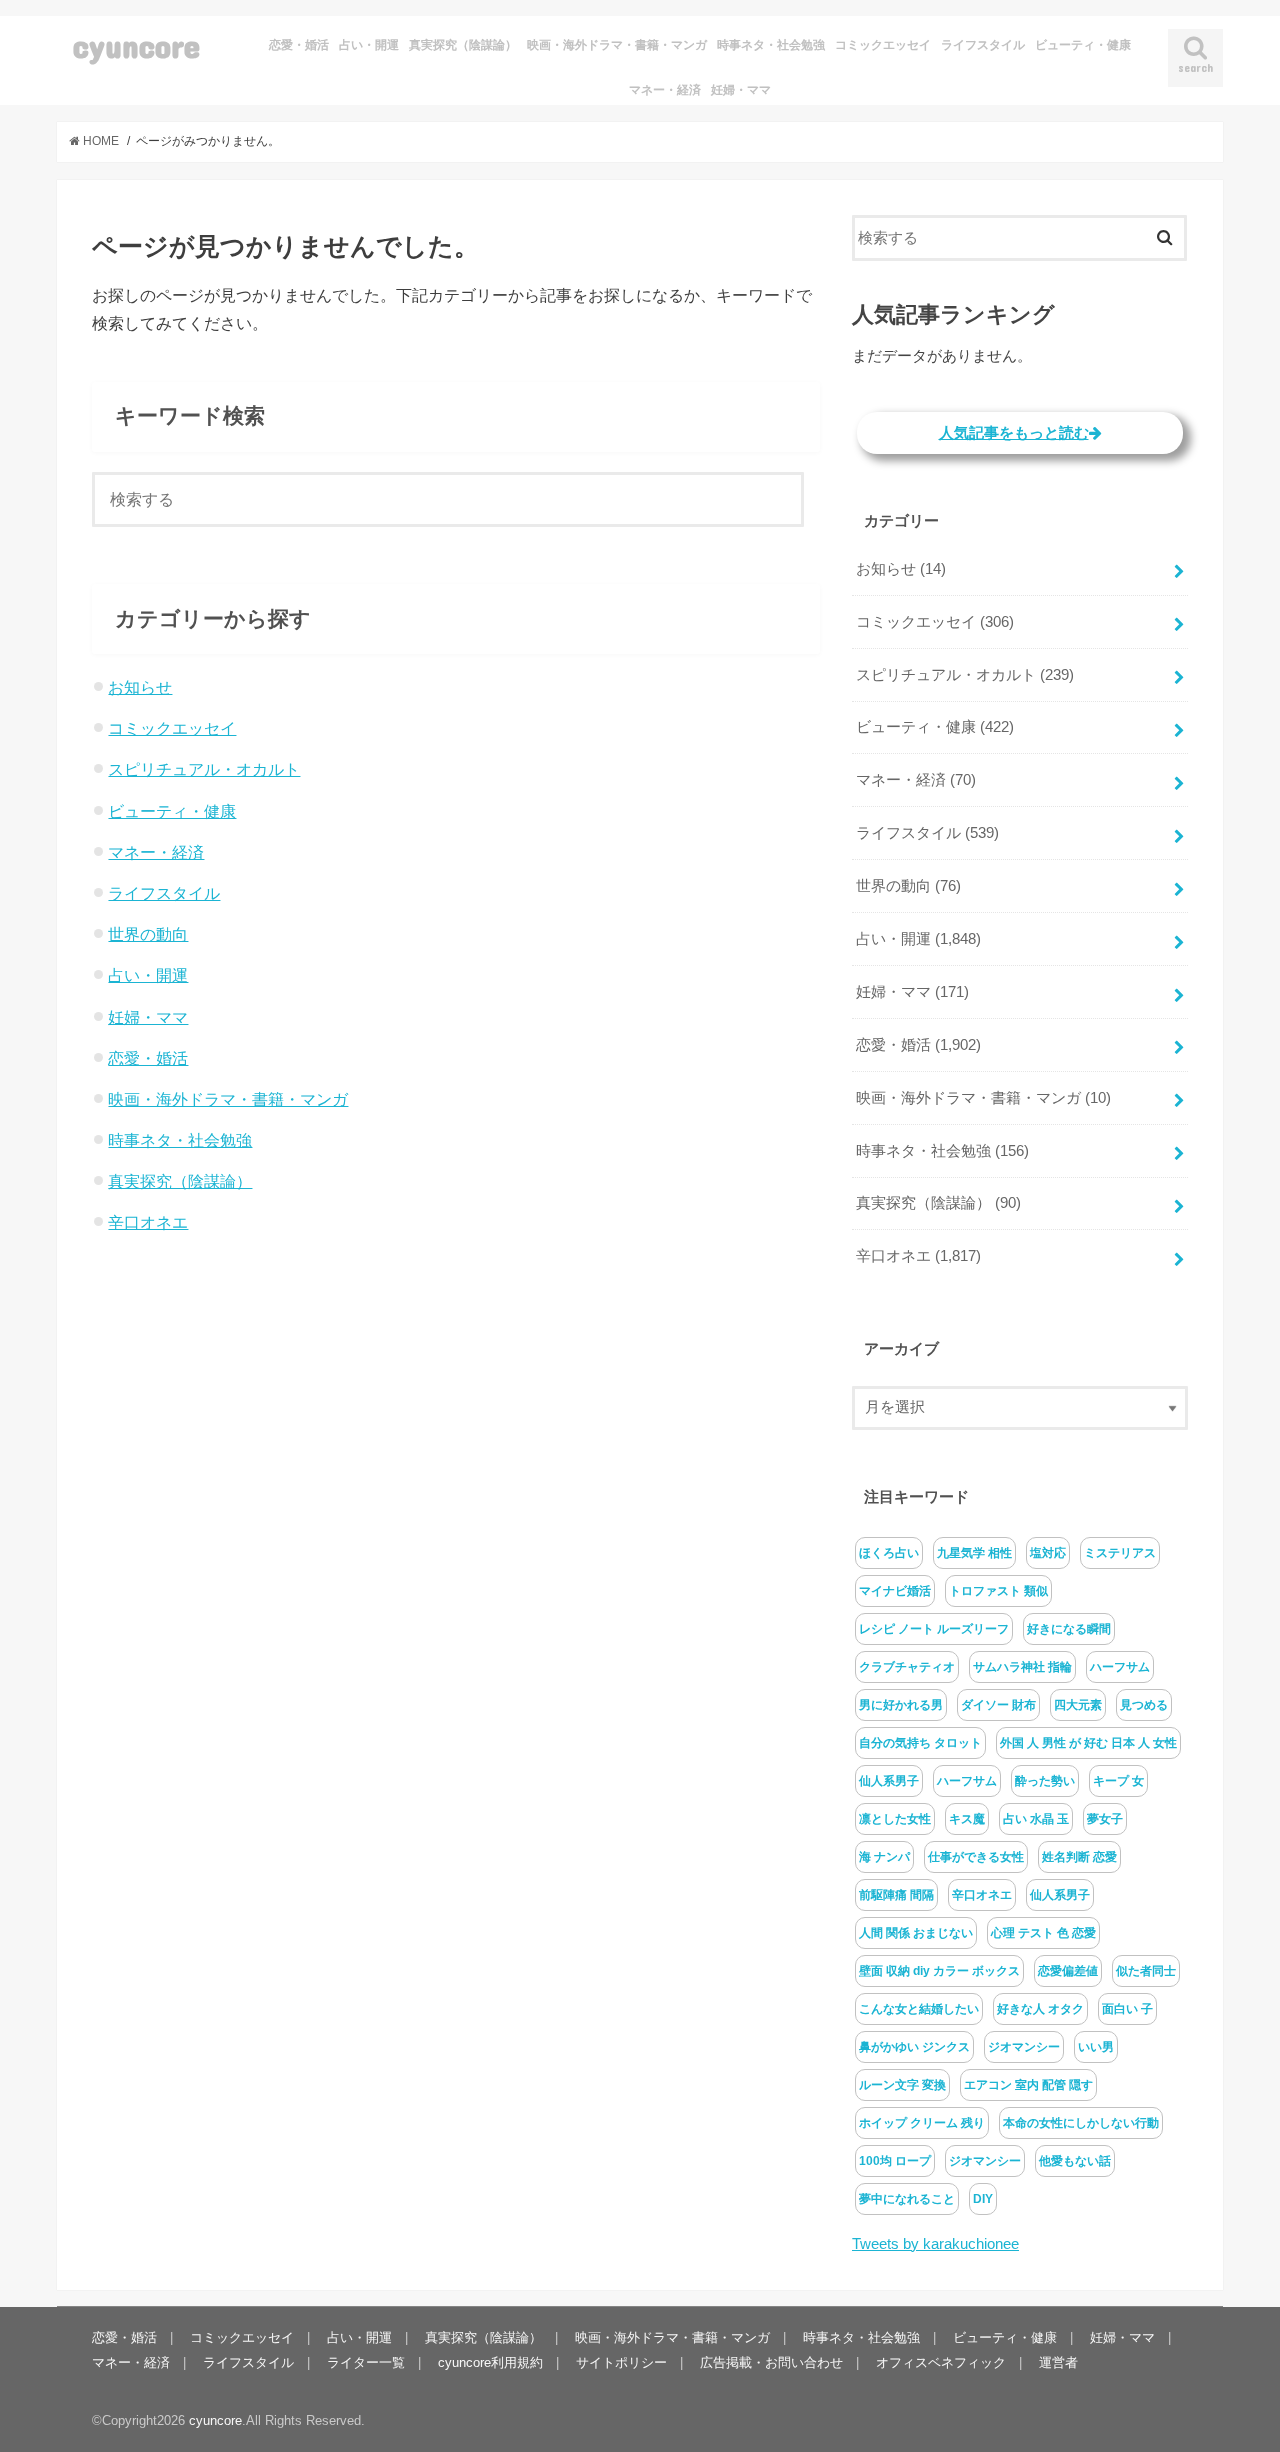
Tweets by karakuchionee (935, 2244)
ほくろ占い (889, 1553)
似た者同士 (1146, 1971)
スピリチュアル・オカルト (204, 769)
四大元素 (1078, 1705)
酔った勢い (1045, 1781)
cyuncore (136, 45)
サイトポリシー (621, 2362)
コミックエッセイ (883, 45)
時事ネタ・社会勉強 (771, 45)
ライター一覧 (366, 2362)
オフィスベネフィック (941, 2362)
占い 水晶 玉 (1036, 1819)
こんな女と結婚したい (919, 2009)
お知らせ (140, 687)
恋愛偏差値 (1068, 1971)
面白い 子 (1127, 2009)
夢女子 (1105, 1819)
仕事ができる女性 (976, 1857)
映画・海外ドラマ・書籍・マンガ (617, 45)
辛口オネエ (148, 1222)
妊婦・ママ (741, 90)
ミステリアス (1120, 1553)
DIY (983, 2199)
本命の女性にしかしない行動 (1081, 2123)
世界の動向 (148, 934)
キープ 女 (1118, 1781)
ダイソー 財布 (998, 1705)
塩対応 (1048, 1553)
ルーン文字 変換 (902, 2085)
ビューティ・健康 (1083, 45)
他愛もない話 (1075, 2161)
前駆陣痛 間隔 (896, 1895)
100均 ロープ (895, 2161)
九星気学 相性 (974, 1553)
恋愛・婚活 (299, 45)
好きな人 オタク (1040, 2009)
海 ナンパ (884, 1857)
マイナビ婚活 (895, 1591)
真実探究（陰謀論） (463, 45)
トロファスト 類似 (998, 1591)
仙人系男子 (889, 1781)
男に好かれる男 (901, 1705)
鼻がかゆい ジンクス (914, 2047)
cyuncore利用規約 (490, 2362)
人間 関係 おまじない (916, 1933)
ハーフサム (1120, 1667)
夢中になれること (907, 2199)
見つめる (1144, 1705)
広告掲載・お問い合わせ (771, 2362)
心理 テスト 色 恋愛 (1043, 1933)
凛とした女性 (895, 1819)
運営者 (1058, 2362)
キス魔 (967, 1819)
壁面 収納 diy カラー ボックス (939, 1971)
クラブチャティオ (907, 1667)
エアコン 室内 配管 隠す (1028, 2085)
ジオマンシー (1024, 2047)
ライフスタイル (983, 45)
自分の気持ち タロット (920, 1743)
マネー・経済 (665, 90)
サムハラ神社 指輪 (1022, 1667)
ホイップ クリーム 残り (922, 2123)
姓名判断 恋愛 (1079, 1857)
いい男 (1096, 2047)
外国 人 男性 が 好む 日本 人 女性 (1088, 1743)
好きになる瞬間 (1069, 1629)
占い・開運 (369, 45)
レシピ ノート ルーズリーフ (934, 1629)
